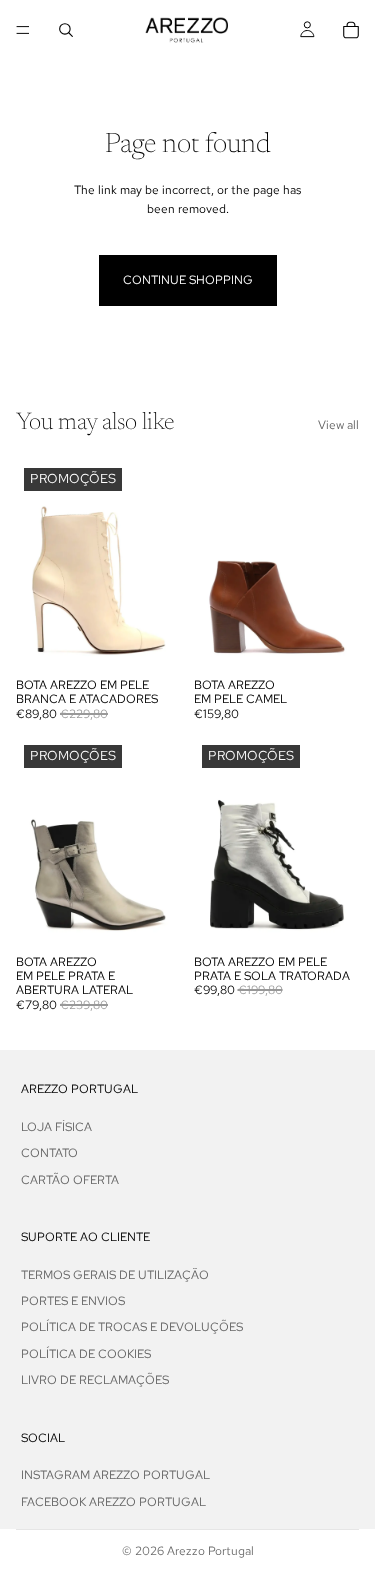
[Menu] (23, 30)
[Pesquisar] (66, 30)
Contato (49, 1153)
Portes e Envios (73, 1301)
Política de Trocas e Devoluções (132, 1327)
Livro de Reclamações (95, 1380)
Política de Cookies (86, 1354)
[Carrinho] (351, 30)
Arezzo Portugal (210, 1551)
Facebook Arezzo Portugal (113, 1501)
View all (338, 425)
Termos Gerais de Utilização (115, 1274)
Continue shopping (188, 280)
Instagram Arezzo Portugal (115, 1475)
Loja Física (56, 1126)
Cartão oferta (70, 1179)
